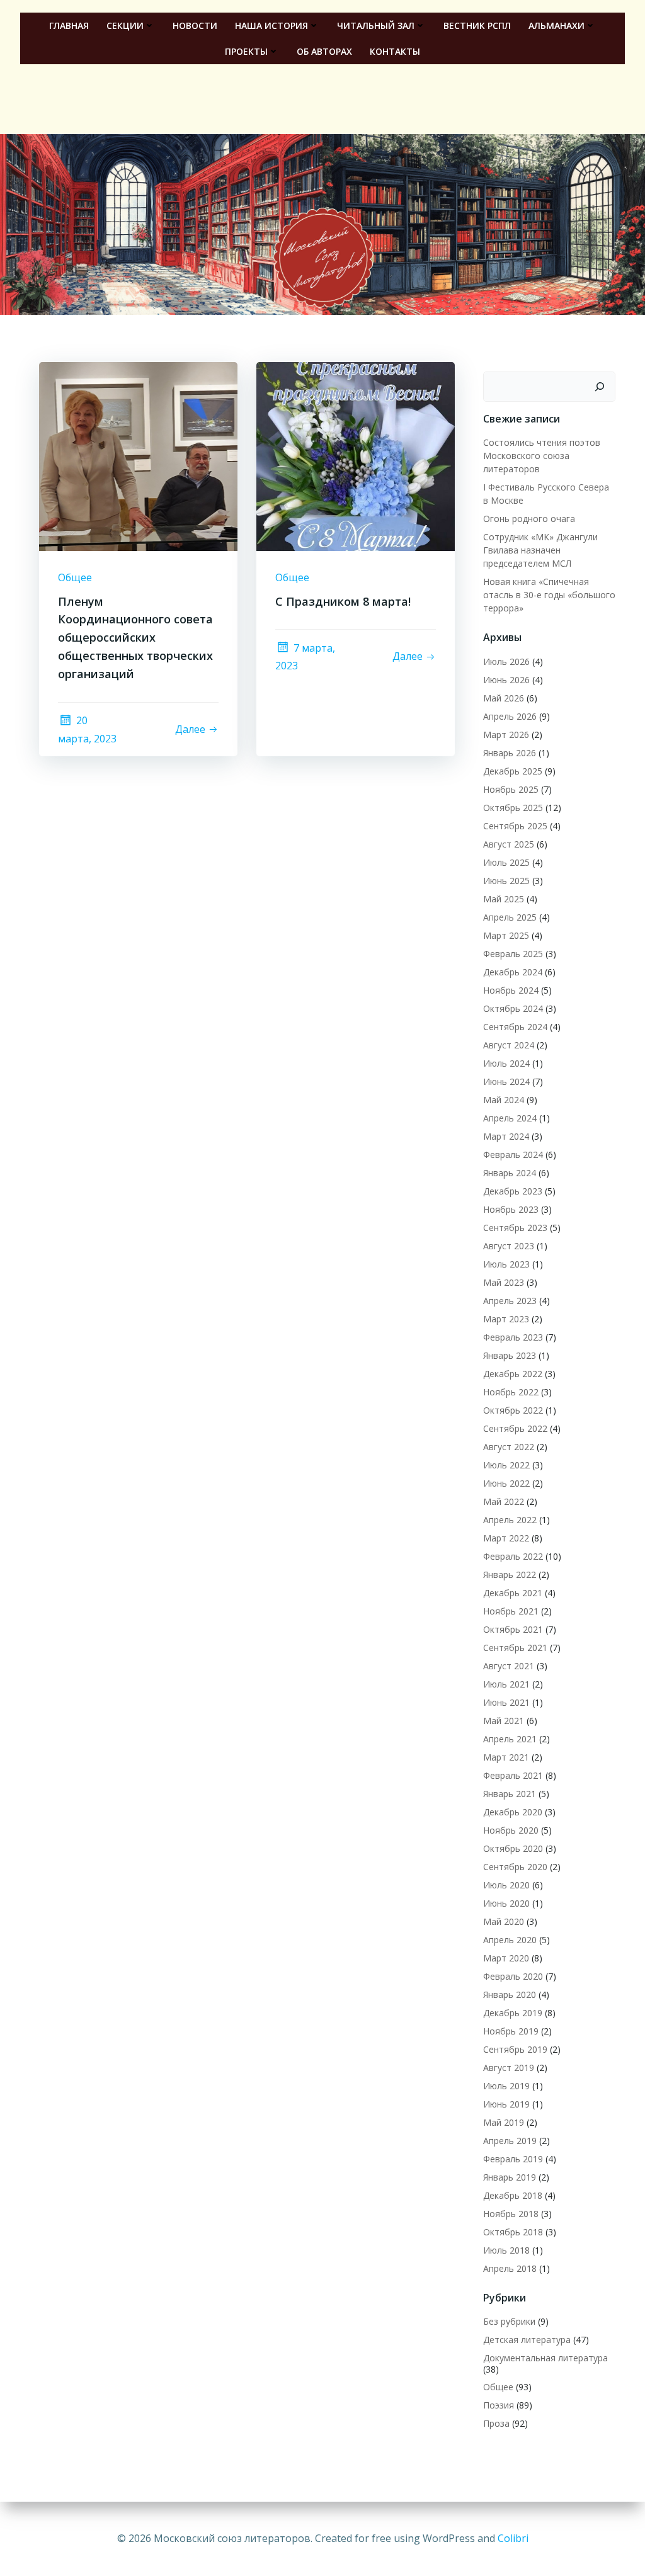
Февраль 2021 (513, 1775)
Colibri (513, 2538)
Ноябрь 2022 (511, 1392)
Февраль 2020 (513, 1976)
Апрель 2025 (510, 917)
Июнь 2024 (506, 1081)
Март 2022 (506, 1538)
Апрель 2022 (510, 1520)
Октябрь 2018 (513, 2232)
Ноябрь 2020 (511, 1830)
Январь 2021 (510, 1794)
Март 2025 (506, 935)
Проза (496, 2423)
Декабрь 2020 (513, 1812)
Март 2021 (506, 1757)
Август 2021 (509, 1666)
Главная (69, 26)
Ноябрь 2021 (511, 1611)
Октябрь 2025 (513, 808)
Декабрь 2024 (513, 972)
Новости (195, 26)
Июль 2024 (506, 1063)
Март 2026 (506, 735)
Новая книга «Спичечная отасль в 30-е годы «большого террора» (549, 595)
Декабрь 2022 (513, 1374)
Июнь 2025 (506, 881)
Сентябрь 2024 (515, 1027)
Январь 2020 (510, 1994)
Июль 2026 (506, 661)
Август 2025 (509, 844)
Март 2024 (506, 1136)
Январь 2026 (510, 753)
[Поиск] (600, 387)
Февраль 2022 (513, 1556)
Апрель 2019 (510, 2141)
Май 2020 (504, 1921)
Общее (75, 577)
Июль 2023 (506, 1264)
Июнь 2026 (506, 680)
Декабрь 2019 (513, 2013)
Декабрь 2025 (513, 771)
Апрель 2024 (510, 1118)
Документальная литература (545, 2358)
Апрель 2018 (510, 2268)
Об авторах (324, 51)
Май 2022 (504, 1501)
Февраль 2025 (513, 954)
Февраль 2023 (513, 1337)
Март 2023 (506, 1319)
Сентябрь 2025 (515, 826)
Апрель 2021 (510, 1739)
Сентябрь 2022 (515, 1428)
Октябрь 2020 (513, 1848)
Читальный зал (376, 26)
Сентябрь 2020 (515, 1867)
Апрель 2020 (510, 1940)
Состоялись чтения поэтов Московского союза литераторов (542, 456)
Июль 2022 (506, 1465)
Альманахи (557, 26)
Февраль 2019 (513, 2159)
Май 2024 (504, 1100)
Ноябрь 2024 (511, 990)
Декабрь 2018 (513, 2195)
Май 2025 (504, 899)
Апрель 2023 (510, 1301)
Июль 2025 (506, 862)
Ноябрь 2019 (511, 2031)
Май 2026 (504, 698)
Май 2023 (504, 1282)
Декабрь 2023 (513, 1191)
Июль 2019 (506, 2086)
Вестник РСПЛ (477, 26)
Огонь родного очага (529, 519)
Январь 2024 (510, 1173)
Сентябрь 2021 (515, 1648)
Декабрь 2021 (513, 1593)
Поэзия (499, 2405)
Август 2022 (509, 1447)
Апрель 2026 (510, 716)
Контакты (395, 51)
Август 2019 (509, 2068)
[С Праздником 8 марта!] (356, 455)
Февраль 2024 (513, 1155)
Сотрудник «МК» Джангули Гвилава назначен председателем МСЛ (540, 550)
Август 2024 (509, 1045)
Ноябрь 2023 (511, 1209)
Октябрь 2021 (513, 1629)
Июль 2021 (506, 1684)
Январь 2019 (510, 2177)
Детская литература (527, 2340)
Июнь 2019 (506, 2104)
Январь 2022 (510, 1575)
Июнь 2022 (506, 1483)
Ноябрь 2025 (511, 789)
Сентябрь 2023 (515, 1228)
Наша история (271, 26)
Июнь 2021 (506, 1702)
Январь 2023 (510, 1355)
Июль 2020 (506, 1885)
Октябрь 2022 (513, 1410)
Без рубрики (509, 2321)
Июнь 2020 (506, 1903)
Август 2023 (509, 1246)
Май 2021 (504, 1721)
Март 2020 (506, 1958)
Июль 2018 (506, 2250)
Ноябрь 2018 (511, 2214)
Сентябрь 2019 (515, 2049)
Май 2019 (504, 2122)
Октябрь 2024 (513, 1008)
